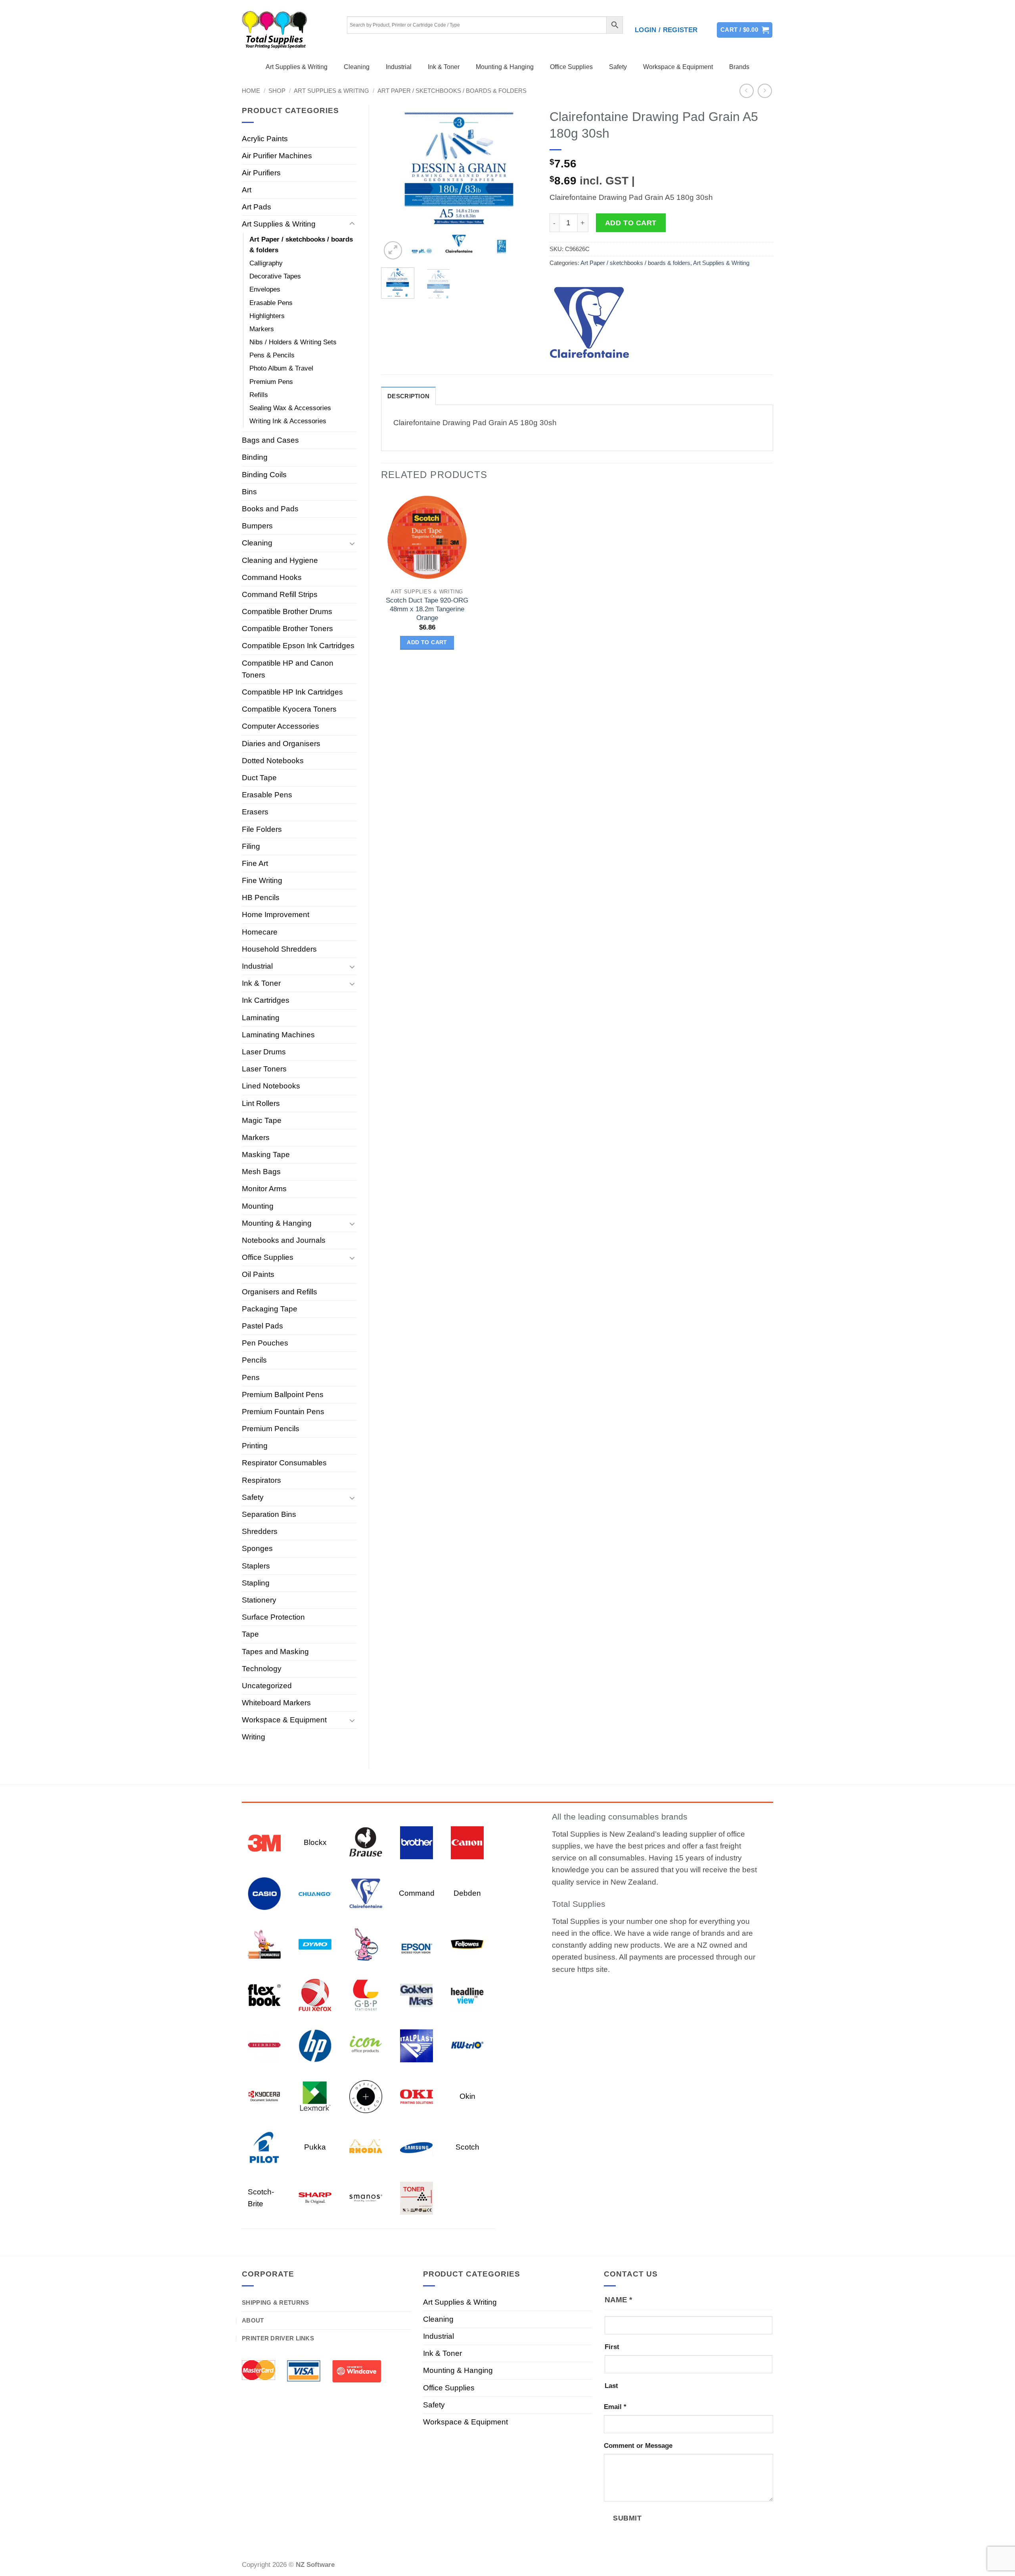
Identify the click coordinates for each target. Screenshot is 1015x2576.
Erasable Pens (271, 303)
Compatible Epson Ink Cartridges (298, 646)
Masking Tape (266, 1155)
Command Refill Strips (280, 594)
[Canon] (467, 1842)
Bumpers (257, 526)
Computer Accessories (281, 726)
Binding (255, 457)
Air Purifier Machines (277, 156)
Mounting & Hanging (505, 67)
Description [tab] (408, 396)
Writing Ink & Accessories (288, 421)
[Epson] (417, 1944)
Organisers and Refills (280, 1292)
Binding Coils (264, 475)
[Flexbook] (264, 1994)
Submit (627, 2518)
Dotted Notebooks (273, 761)
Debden (467, 1893)
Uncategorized (267, 1686)
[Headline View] (467, 1994)
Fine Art (255, 863)
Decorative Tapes (275, 276)
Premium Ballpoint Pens (283, 1395)
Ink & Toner (444, 67)
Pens (251, 1377)
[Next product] (747, 91)
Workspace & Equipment (678, 67)
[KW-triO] (467, 2045)
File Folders (262, 829)
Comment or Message (638, 2446)
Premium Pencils (271, 1429)
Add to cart (631, 223)
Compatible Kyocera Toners (289, 709)
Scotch (467, 2147)
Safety (618, 67)
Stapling (256, 1583)
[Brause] (366, 1842)
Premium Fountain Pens (283, 1412)
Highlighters (267, 316)
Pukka (315, 2147)
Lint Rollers (261, 1103)
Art (247, 190)
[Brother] (417, 1842)
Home (251, 91)
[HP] (315, 2045)
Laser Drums (264, 1052)
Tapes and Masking (275, 1652)
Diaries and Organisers (281, 744)
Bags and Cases (270, 440)
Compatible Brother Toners (287, 629)
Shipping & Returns (275, 2302)
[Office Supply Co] (366, 2096)
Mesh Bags (261, 1172)
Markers (262, 329)
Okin (467, 2096)
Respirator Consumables (284, 1463)
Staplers (256, 1566)
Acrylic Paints (265, 139)
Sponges (257, 1548)
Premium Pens (271, 382)
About (253, 2320)
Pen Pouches (265, 1343)
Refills (259, 395)
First (612, 2347)
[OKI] (417, 2096)
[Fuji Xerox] (315, 1994)
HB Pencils (261, 897)
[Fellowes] (467, 1944)
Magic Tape (262, 1120)
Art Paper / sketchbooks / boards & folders (452, 91)
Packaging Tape (270, 1309)
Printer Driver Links (278, 2338)
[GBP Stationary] (366, 1994)
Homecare (260, 932)
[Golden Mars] (417, 1994)
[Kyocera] (264, 2096)
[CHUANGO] (315, 1893)
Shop (277, 91)
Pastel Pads (262, 1326)
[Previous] (394, 183)
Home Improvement (276, 915)
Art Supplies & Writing (297, 67)
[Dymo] (315, 1944)
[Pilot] (264, 2147)
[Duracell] (264, 1944)
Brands (739, 67)
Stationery (259, 1600)
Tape (250, 1634)
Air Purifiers (261, 173)
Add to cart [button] (427, 642)
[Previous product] (765, 91)
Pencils (254, 1360)
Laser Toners (264, 1069)
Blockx (315, 1842)
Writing (254, 1737)
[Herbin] (264, 2045)
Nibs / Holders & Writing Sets (293, 342)
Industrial (399, 67)
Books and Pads (270, 509)
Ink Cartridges (266, 1000)
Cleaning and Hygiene (280, 560)
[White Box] (417, 2197)
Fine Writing (262, 880)
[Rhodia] (366, 2147)
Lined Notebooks (271, 1086)
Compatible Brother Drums (287, 611)
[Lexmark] (315, 2096)
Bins (249, 492)
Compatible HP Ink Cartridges (292, 692)
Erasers (255, 812)
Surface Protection (273, 1617)
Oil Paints (258, 1274)
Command (417, 1893)
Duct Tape (259, 778)
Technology (262, 1669)
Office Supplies (571, 67)
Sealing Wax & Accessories (290, 408)
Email (615, 2407)
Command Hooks (272, 577)
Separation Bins (269, 1514)
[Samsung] (417, 2147)
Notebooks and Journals (284, 1240)
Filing (251, 846)
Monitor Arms (264, 1189)
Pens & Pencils (272, 355)
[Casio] (264, 1893)
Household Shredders (279, 949)
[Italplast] (417, 2045)
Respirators (261, 1480)
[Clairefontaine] (589, 323)
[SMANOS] (366, 2197)
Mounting (258, 1206)
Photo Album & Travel (281, 368)
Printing (255, 1446)
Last (611, 2386)
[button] (666, 30)
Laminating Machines (278, 1035)
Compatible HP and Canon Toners (288, 669)
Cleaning (357, 67)
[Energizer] (366, 1944)
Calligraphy (266, 263)
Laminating (261, 1018)
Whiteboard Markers (276, 1703)
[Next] (524, 183)
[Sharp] (315, 2197)
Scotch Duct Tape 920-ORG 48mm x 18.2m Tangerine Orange (427, 609)
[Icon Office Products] (366, 2045)
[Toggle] (352, 224)
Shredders (260, 1531)
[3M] (264, 1842)
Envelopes (265, 289)
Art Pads (257, 207)
